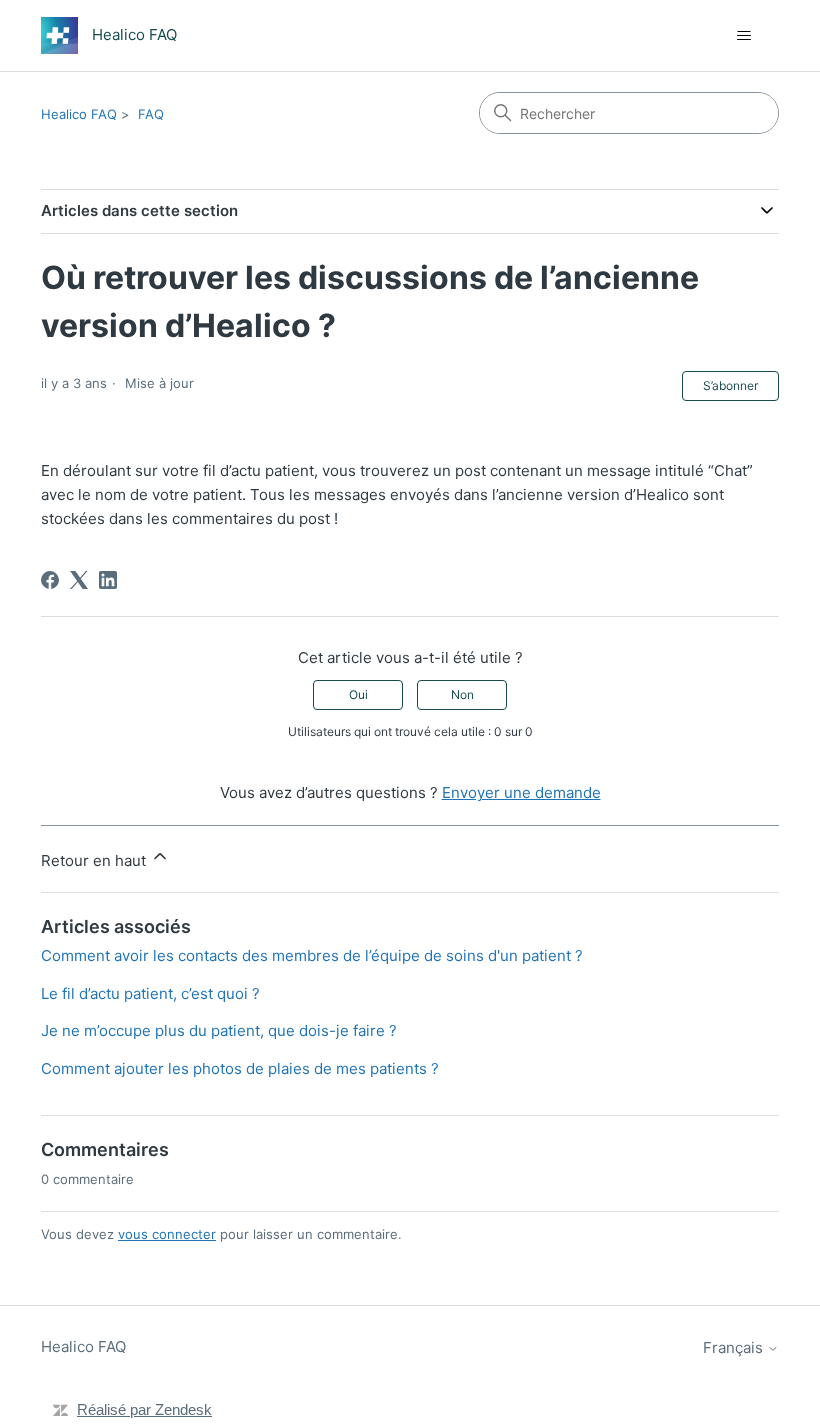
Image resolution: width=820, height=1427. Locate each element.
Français (735, 1347)
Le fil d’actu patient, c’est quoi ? (150, 993)
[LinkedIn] (108, 580)
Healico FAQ (79, 114)
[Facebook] (50, 580)
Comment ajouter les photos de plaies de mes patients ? (240, 1068)
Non (462, 694)
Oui (358, 694)
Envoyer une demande (521, 792)
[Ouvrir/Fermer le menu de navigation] (743, 36)
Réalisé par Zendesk (144, 1409)
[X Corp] (79, 580)
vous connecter (167, 1234)
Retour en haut (95, 860)
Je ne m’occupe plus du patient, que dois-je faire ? (219, 1030)
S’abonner (730, 385)
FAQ (151, 114)
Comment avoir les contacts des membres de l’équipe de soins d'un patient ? (312, 955)
